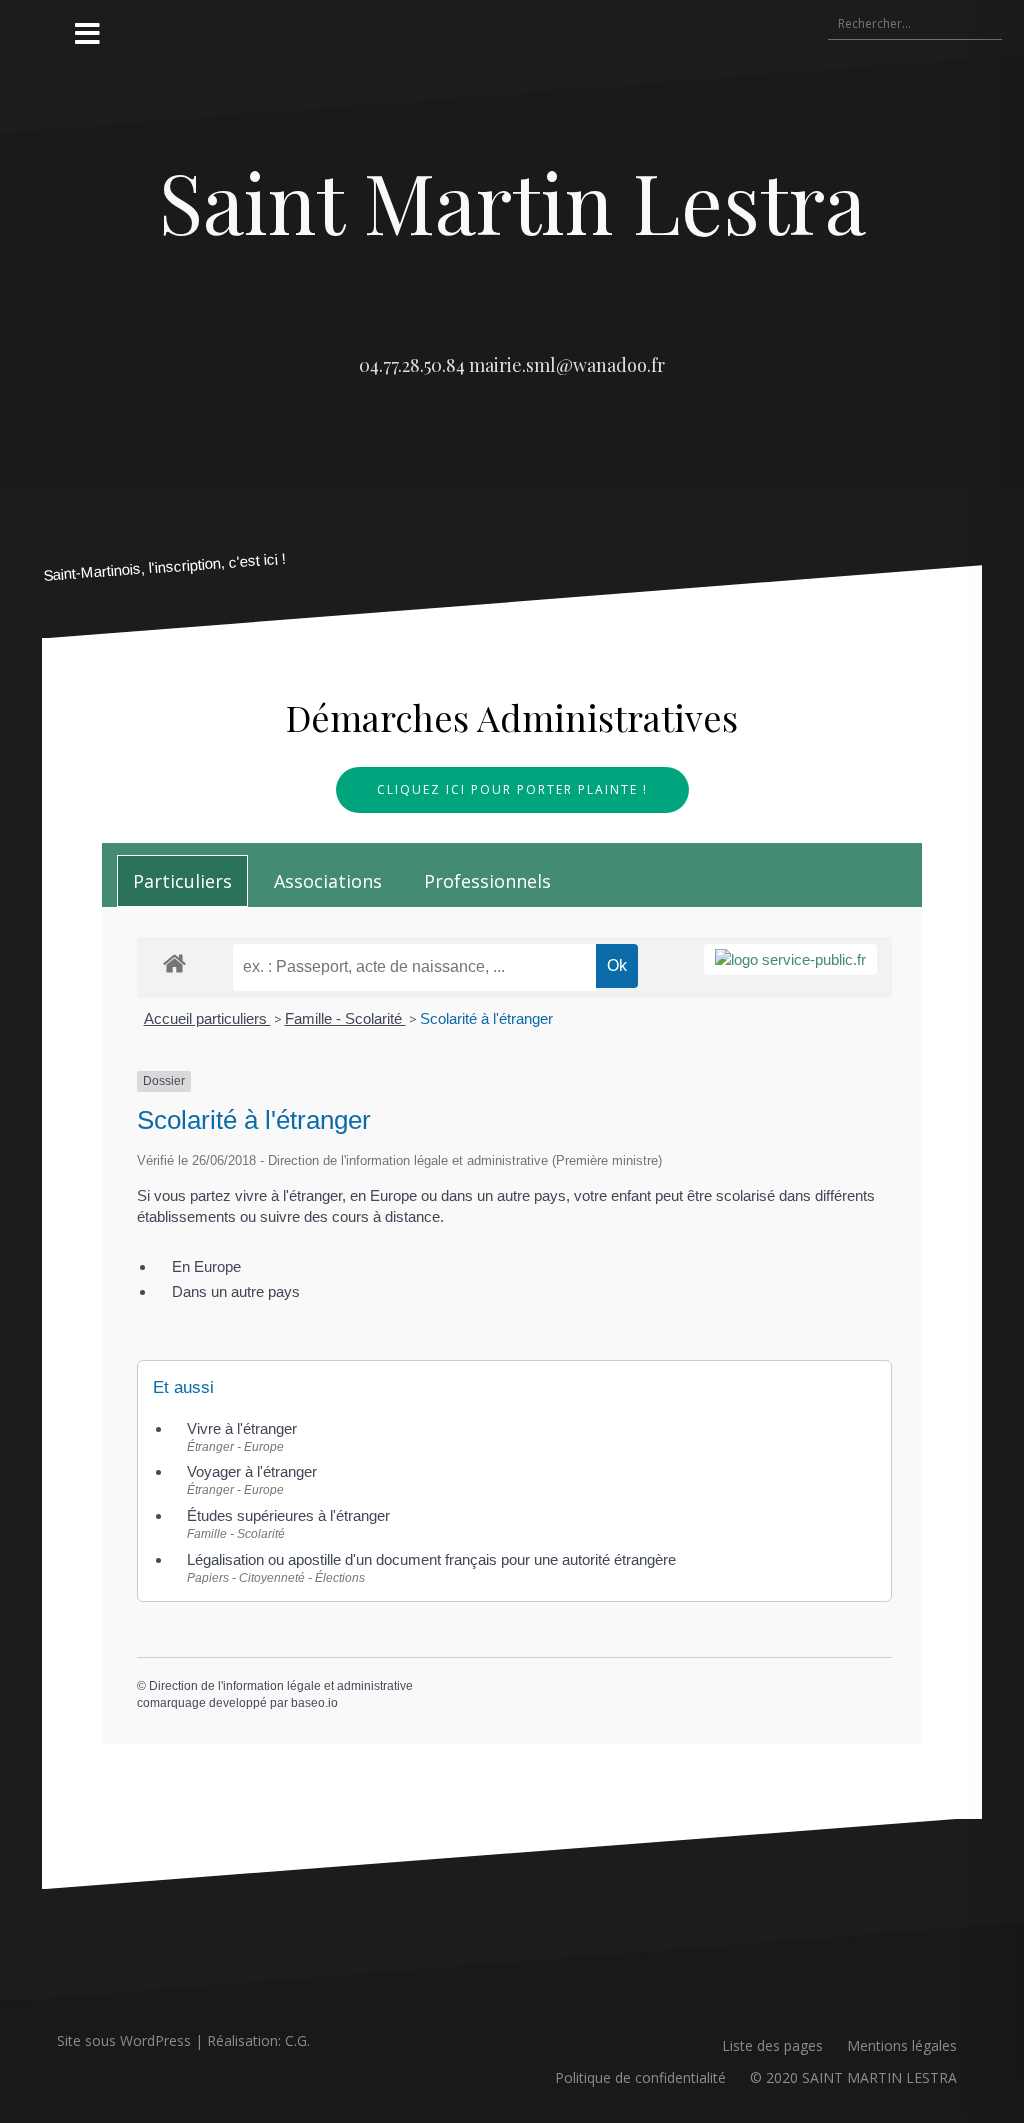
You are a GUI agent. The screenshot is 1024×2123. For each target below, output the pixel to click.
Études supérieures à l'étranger (288, 1515)
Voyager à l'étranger (252, 1471)
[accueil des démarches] (174, 962)
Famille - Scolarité (345, 1018)
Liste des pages (772, 2045)
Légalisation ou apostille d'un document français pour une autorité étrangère (431, 1559)
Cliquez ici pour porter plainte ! (512, 789)
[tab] (182, 881)
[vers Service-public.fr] (790, 959)
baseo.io (314, 1703)
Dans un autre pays (236, 1291)
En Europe (206, 1266)
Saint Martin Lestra (512, 201)
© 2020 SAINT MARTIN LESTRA (853, 2077)
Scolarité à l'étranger (486, 1018)
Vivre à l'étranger (242, 1428)
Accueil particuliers (207, 1018)
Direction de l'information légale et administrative (281, 1686)
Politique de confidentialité (640, 2077)
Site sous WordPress (124, 2040)
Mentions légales (902, 2045)
